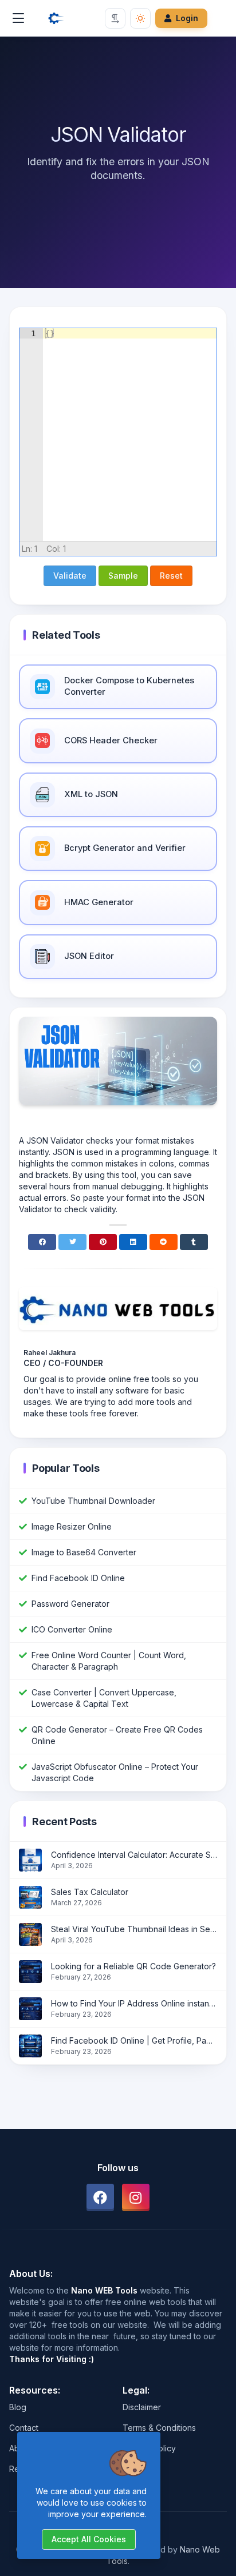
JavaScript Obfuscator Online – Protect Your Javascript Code (115, 1772)
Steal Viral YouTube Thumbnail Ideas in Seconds (134, 1929)
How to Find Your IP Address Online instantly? (134, 2003)
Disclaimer (142, 2407)
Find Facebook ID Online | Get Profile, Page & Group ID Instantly (134, 2041)
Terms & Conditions (159, 2428)
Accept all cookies (89, 2539)
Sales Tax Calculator (90, 1892)
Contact (24, 2428)
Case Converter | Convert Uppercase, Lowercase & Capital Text (104, 1698)
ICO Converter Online (72, 1629)
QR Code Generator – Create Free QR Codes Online (117, 1735)
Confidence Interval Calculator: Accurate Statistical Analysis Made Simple (134, 1855)
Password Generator (70, 1604)
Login (187, 18)
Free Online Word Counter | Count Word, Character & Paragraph (109, 1661)
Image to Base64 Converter (84, 1552)
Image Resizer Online (72, 1526)
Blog (18, 2407)
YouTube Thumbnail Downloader (93, 1501)
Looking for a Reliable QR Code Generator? (133, 1966)
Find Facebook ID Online (78, 1578)
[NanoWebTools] (56, 18)
